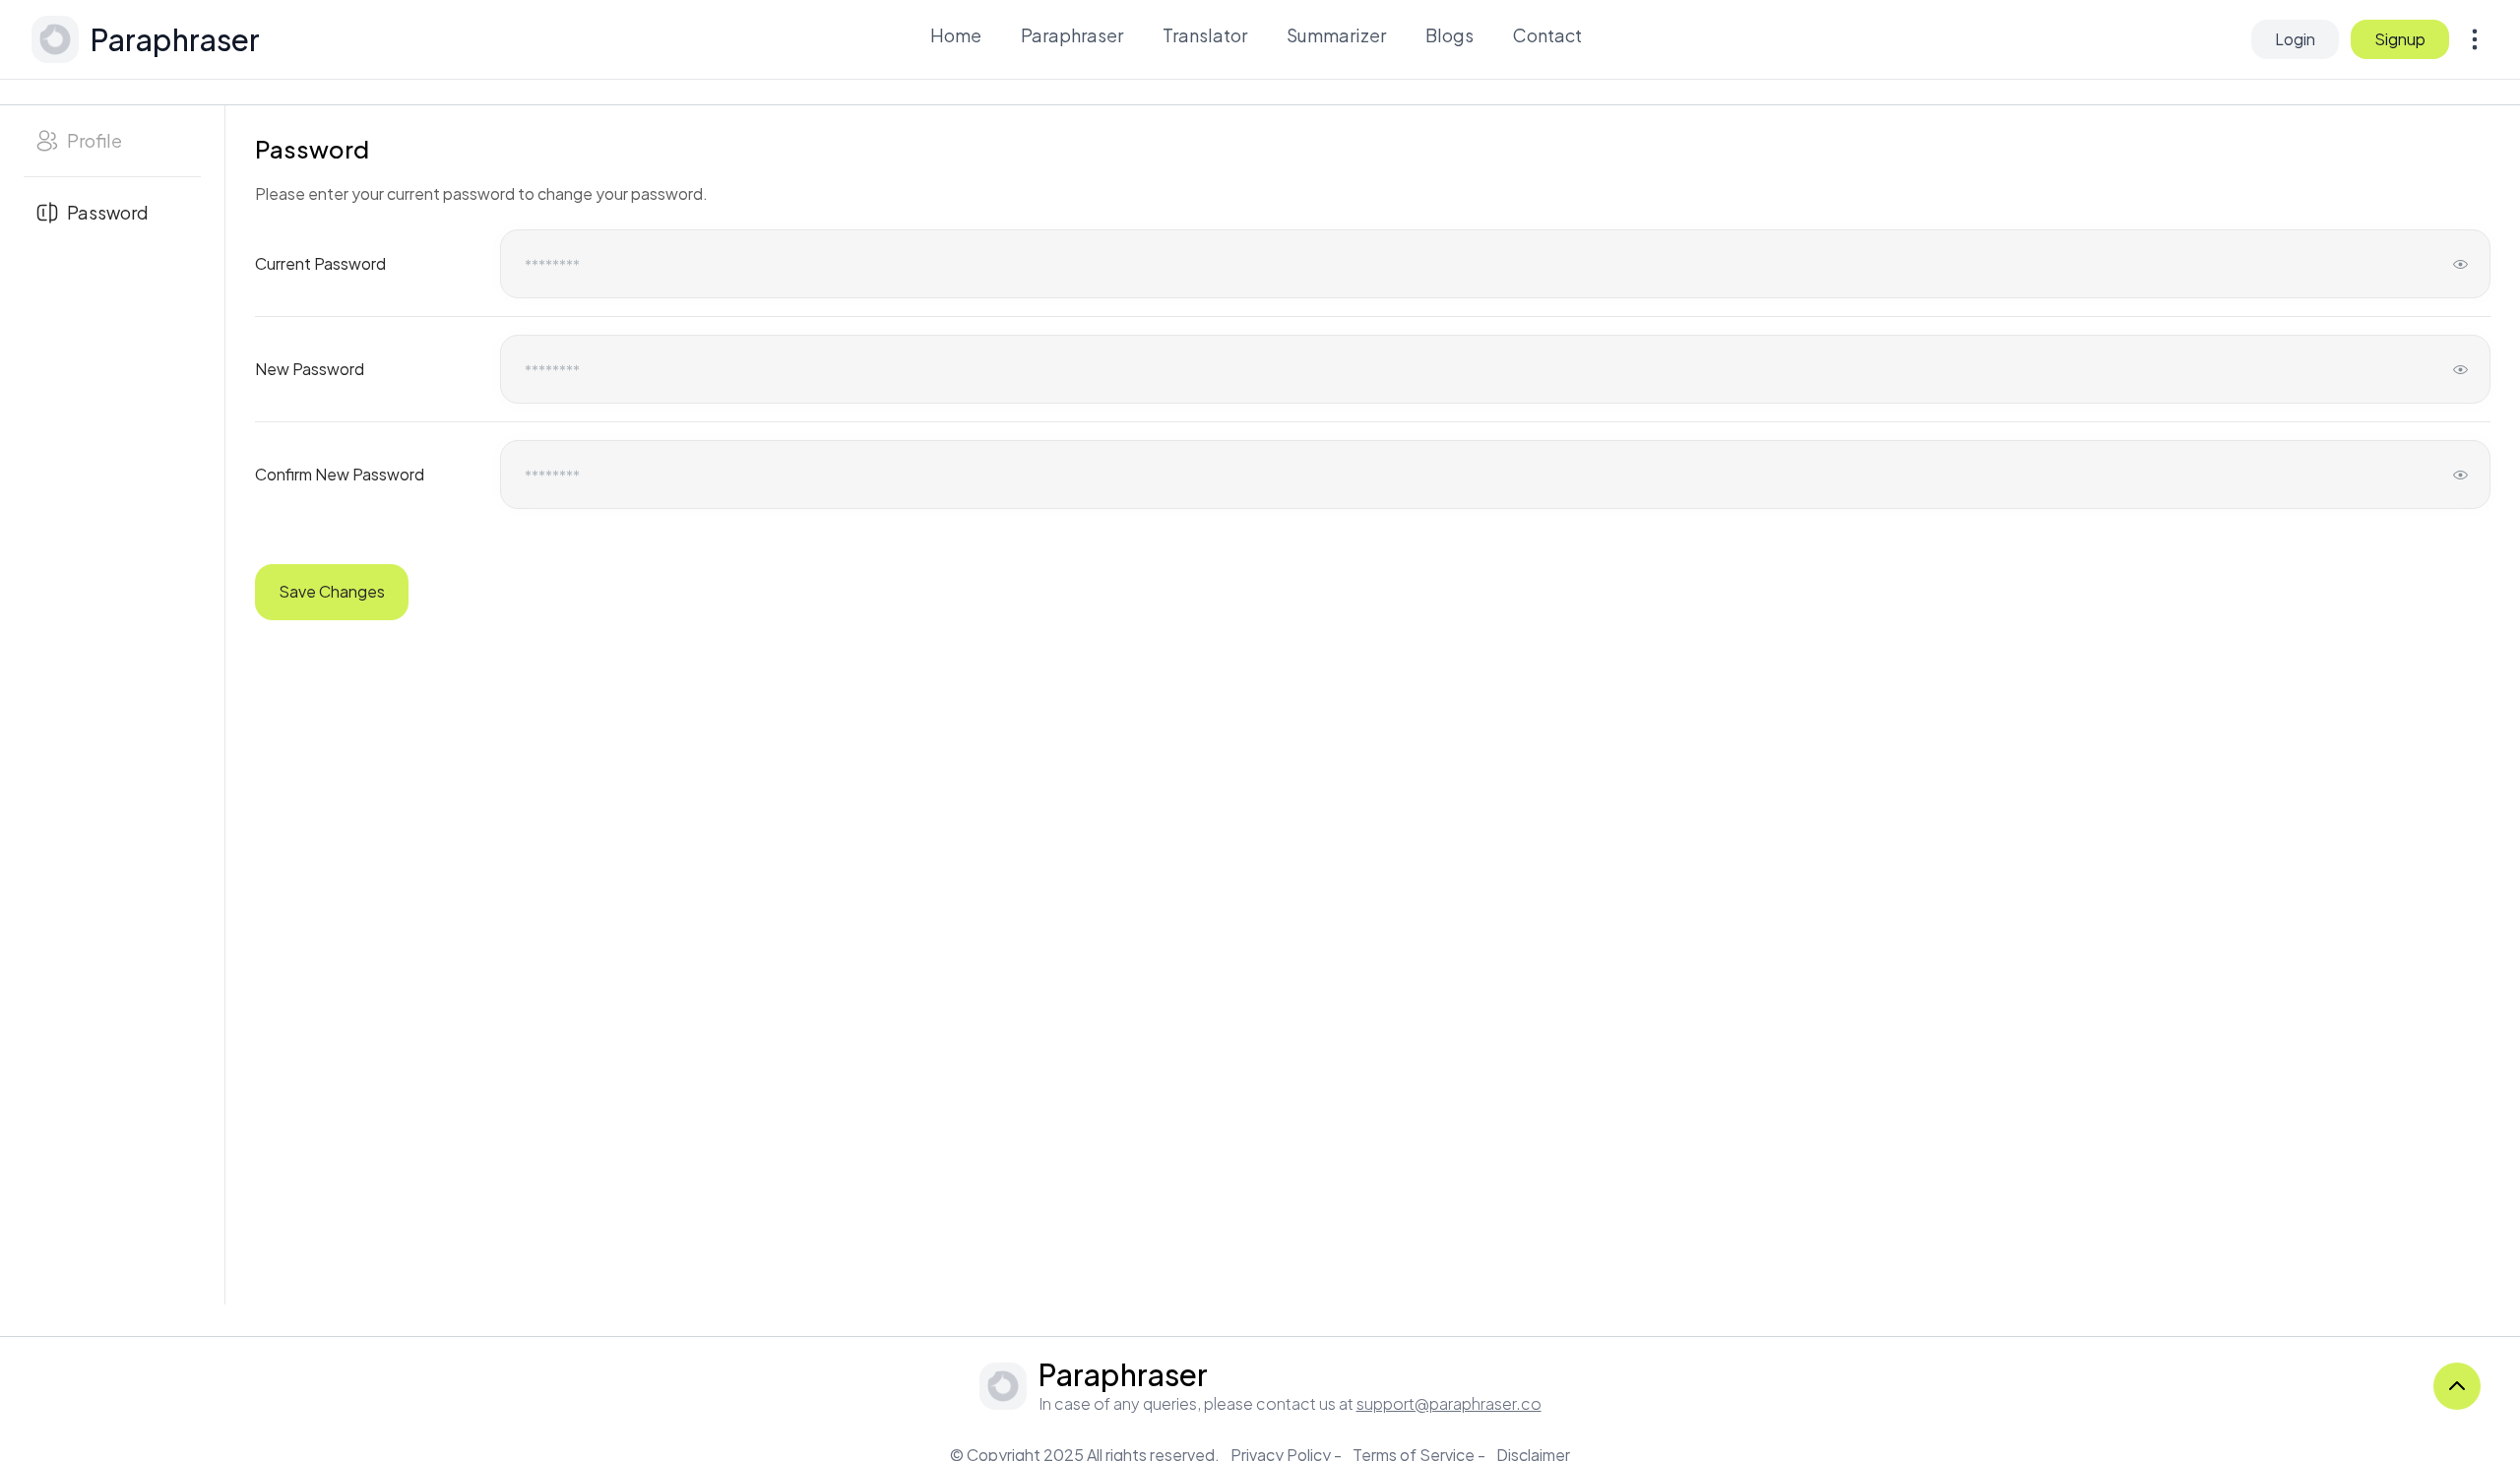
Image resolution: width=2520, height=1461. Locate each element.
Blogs (1449, 35)
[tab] (112, 141)
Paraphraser (1072, 35)
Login (2295, 39)
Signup (2400, 39)
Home (956, 35)
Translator (1205, 35)
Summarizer (1336, 35)
